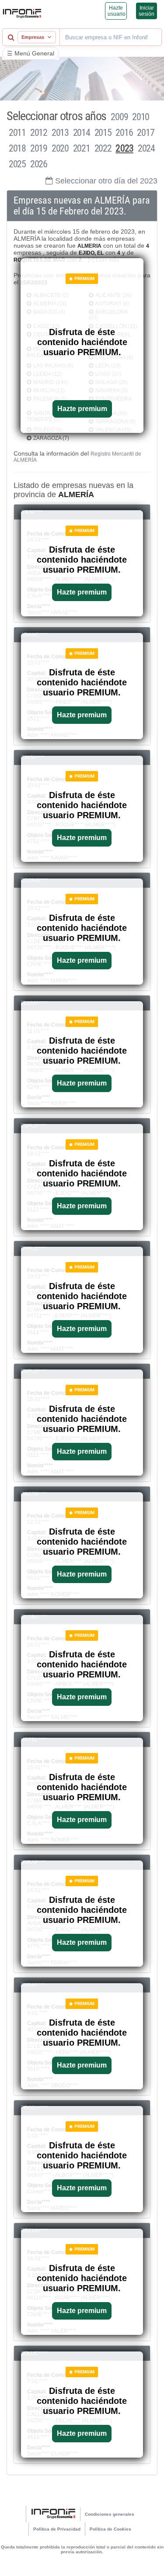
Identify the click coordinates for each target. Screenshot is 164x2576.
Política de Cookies (110, 2529)
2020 (60, 148)
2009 (119, 117)
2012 (39, 133)
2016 (124, 133)
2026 (39, 164)
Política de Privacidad (57, 2529)
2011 (17, 133)
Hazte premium (82, 409)
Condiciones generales (110, 2514)
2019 (39, 148)
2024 (146, 148)
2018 (17, 148)
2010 (141, 117)
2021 (82, 148)
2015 (103, 133)
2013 (60, 133)
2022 (103, 148)
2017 (145, 133)
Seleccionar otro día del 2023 (106, 181)
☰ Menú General (31, 53)
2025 (17, 164)
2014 (82, 133)
